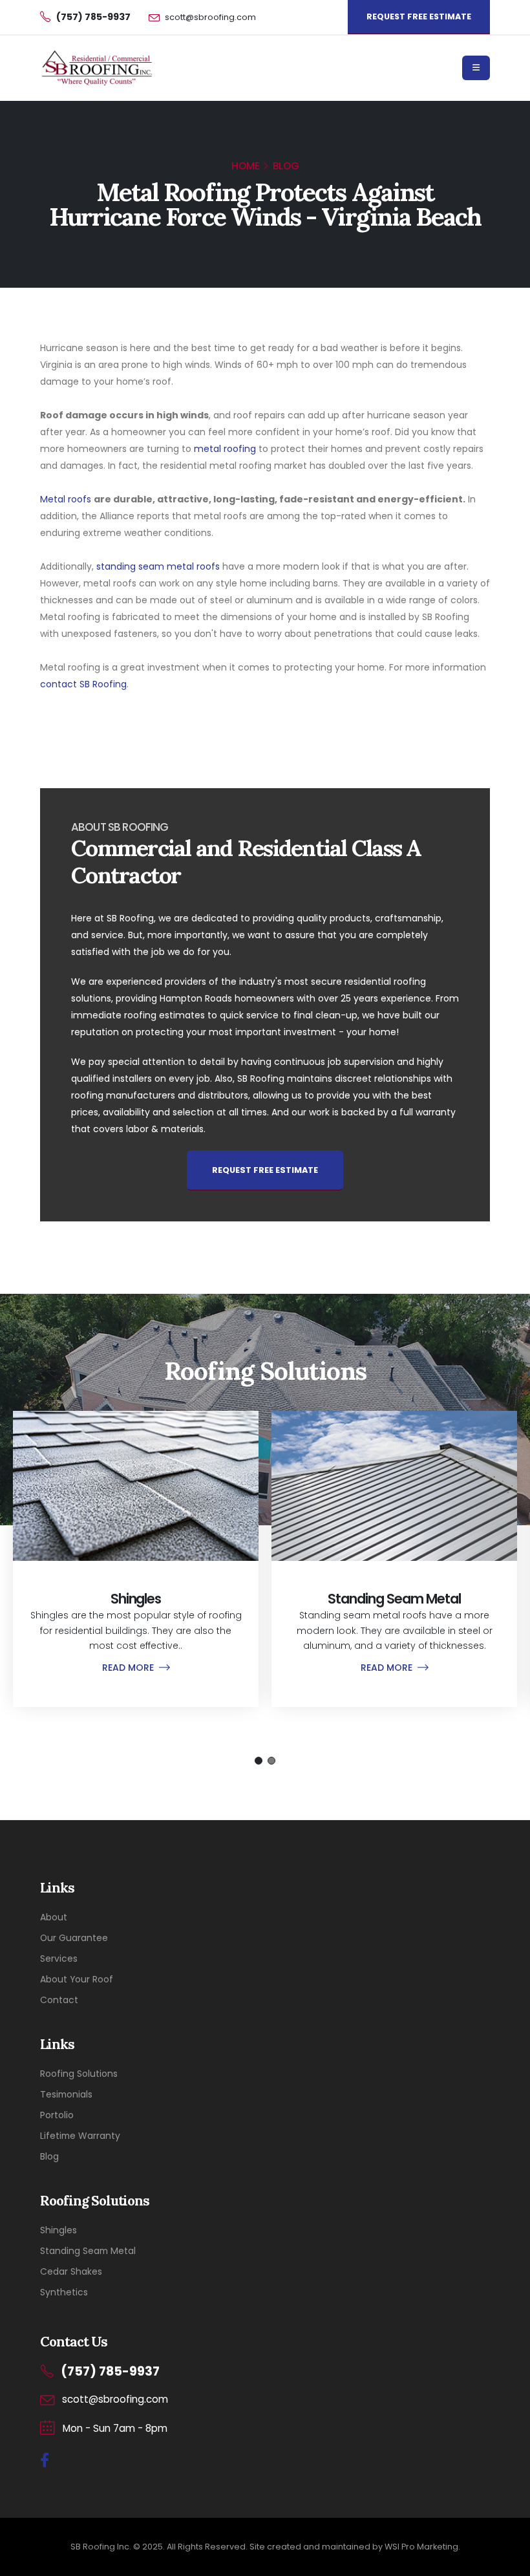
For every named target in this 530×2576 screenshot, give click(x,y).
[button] (259, 1761)
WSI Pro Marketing (421, 2547)
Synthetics (64, 2292)
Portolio (57, 2115)
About (54, 1917)
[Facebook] (45, 2461)
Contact (59, 2000)
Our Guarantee (74, 1938)
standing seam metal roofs (158, 566)
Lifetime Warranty (80, 2136)
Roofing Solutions (79, 2074)
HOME (246, 166)
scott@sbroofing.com (210, 17)
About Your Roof (77, 1979)
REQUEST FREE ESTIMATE (419, 16)
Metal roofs (66, 499)
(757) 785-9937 (110, 2371)
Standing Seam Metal (88, 2251)
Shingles (58, 2230)
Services (59, 1959)
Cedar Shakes (71, 2271)
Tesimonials (66, 2094)
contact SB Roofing (83, 684)
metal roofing (225, 449)
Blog (49, 2156)
